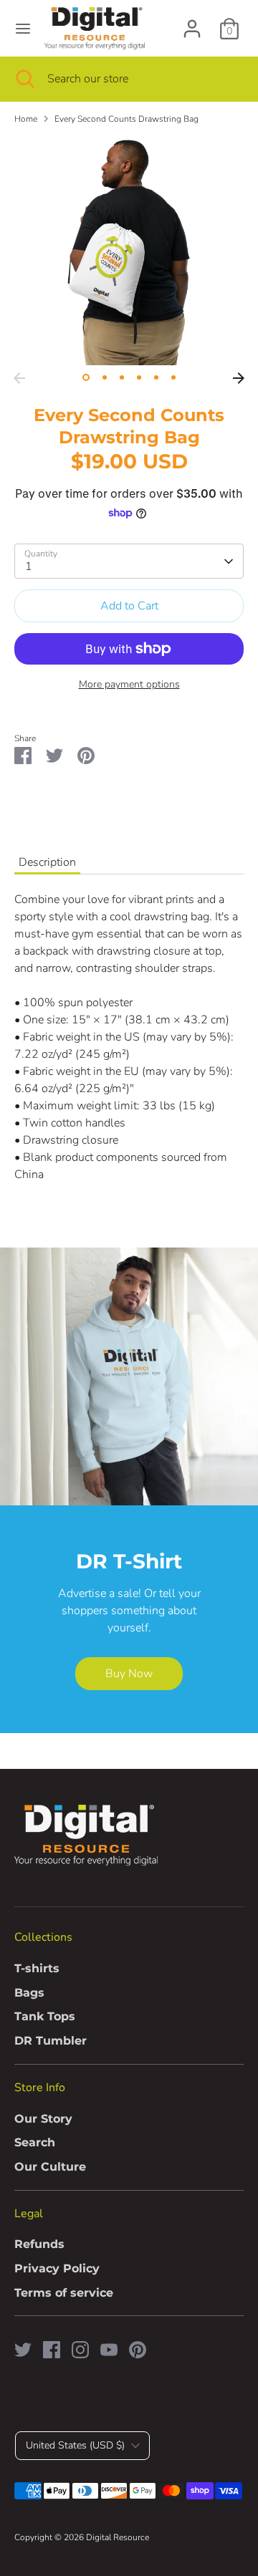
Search (35, 2142)
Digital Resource (118, 2537)
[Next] (239, 378)
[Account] (192, 23)
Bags (29, 1993)
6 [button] (173, 377)
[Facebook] (52, 2350)
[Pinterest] (138, 2350)
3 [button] (122, 377)
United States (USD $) (75, 2445)
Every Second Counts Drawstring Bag (126, 119)
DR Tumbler (51, 2041)
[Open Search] (24, 79)
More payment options (129, 684)
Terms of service (64, 2293)
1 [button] (86, 377)
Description (47, 862)
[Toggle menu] (23, 29)
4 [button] (139, 377)
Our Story (43, 2119)
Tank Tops (45, 2016)
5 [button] (156, 377)
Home (26, 119)
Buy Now (129, 1674)
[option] (129, 251)
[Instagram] (80, 2350)
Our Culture (50, 2167)
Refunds (39, 2244)
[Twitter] (23, 2350)
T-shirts (37, 1968)
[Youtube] (109, 2350)
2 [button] (105, 377)
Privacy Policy (57, 2268)
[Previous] (19, 378)
